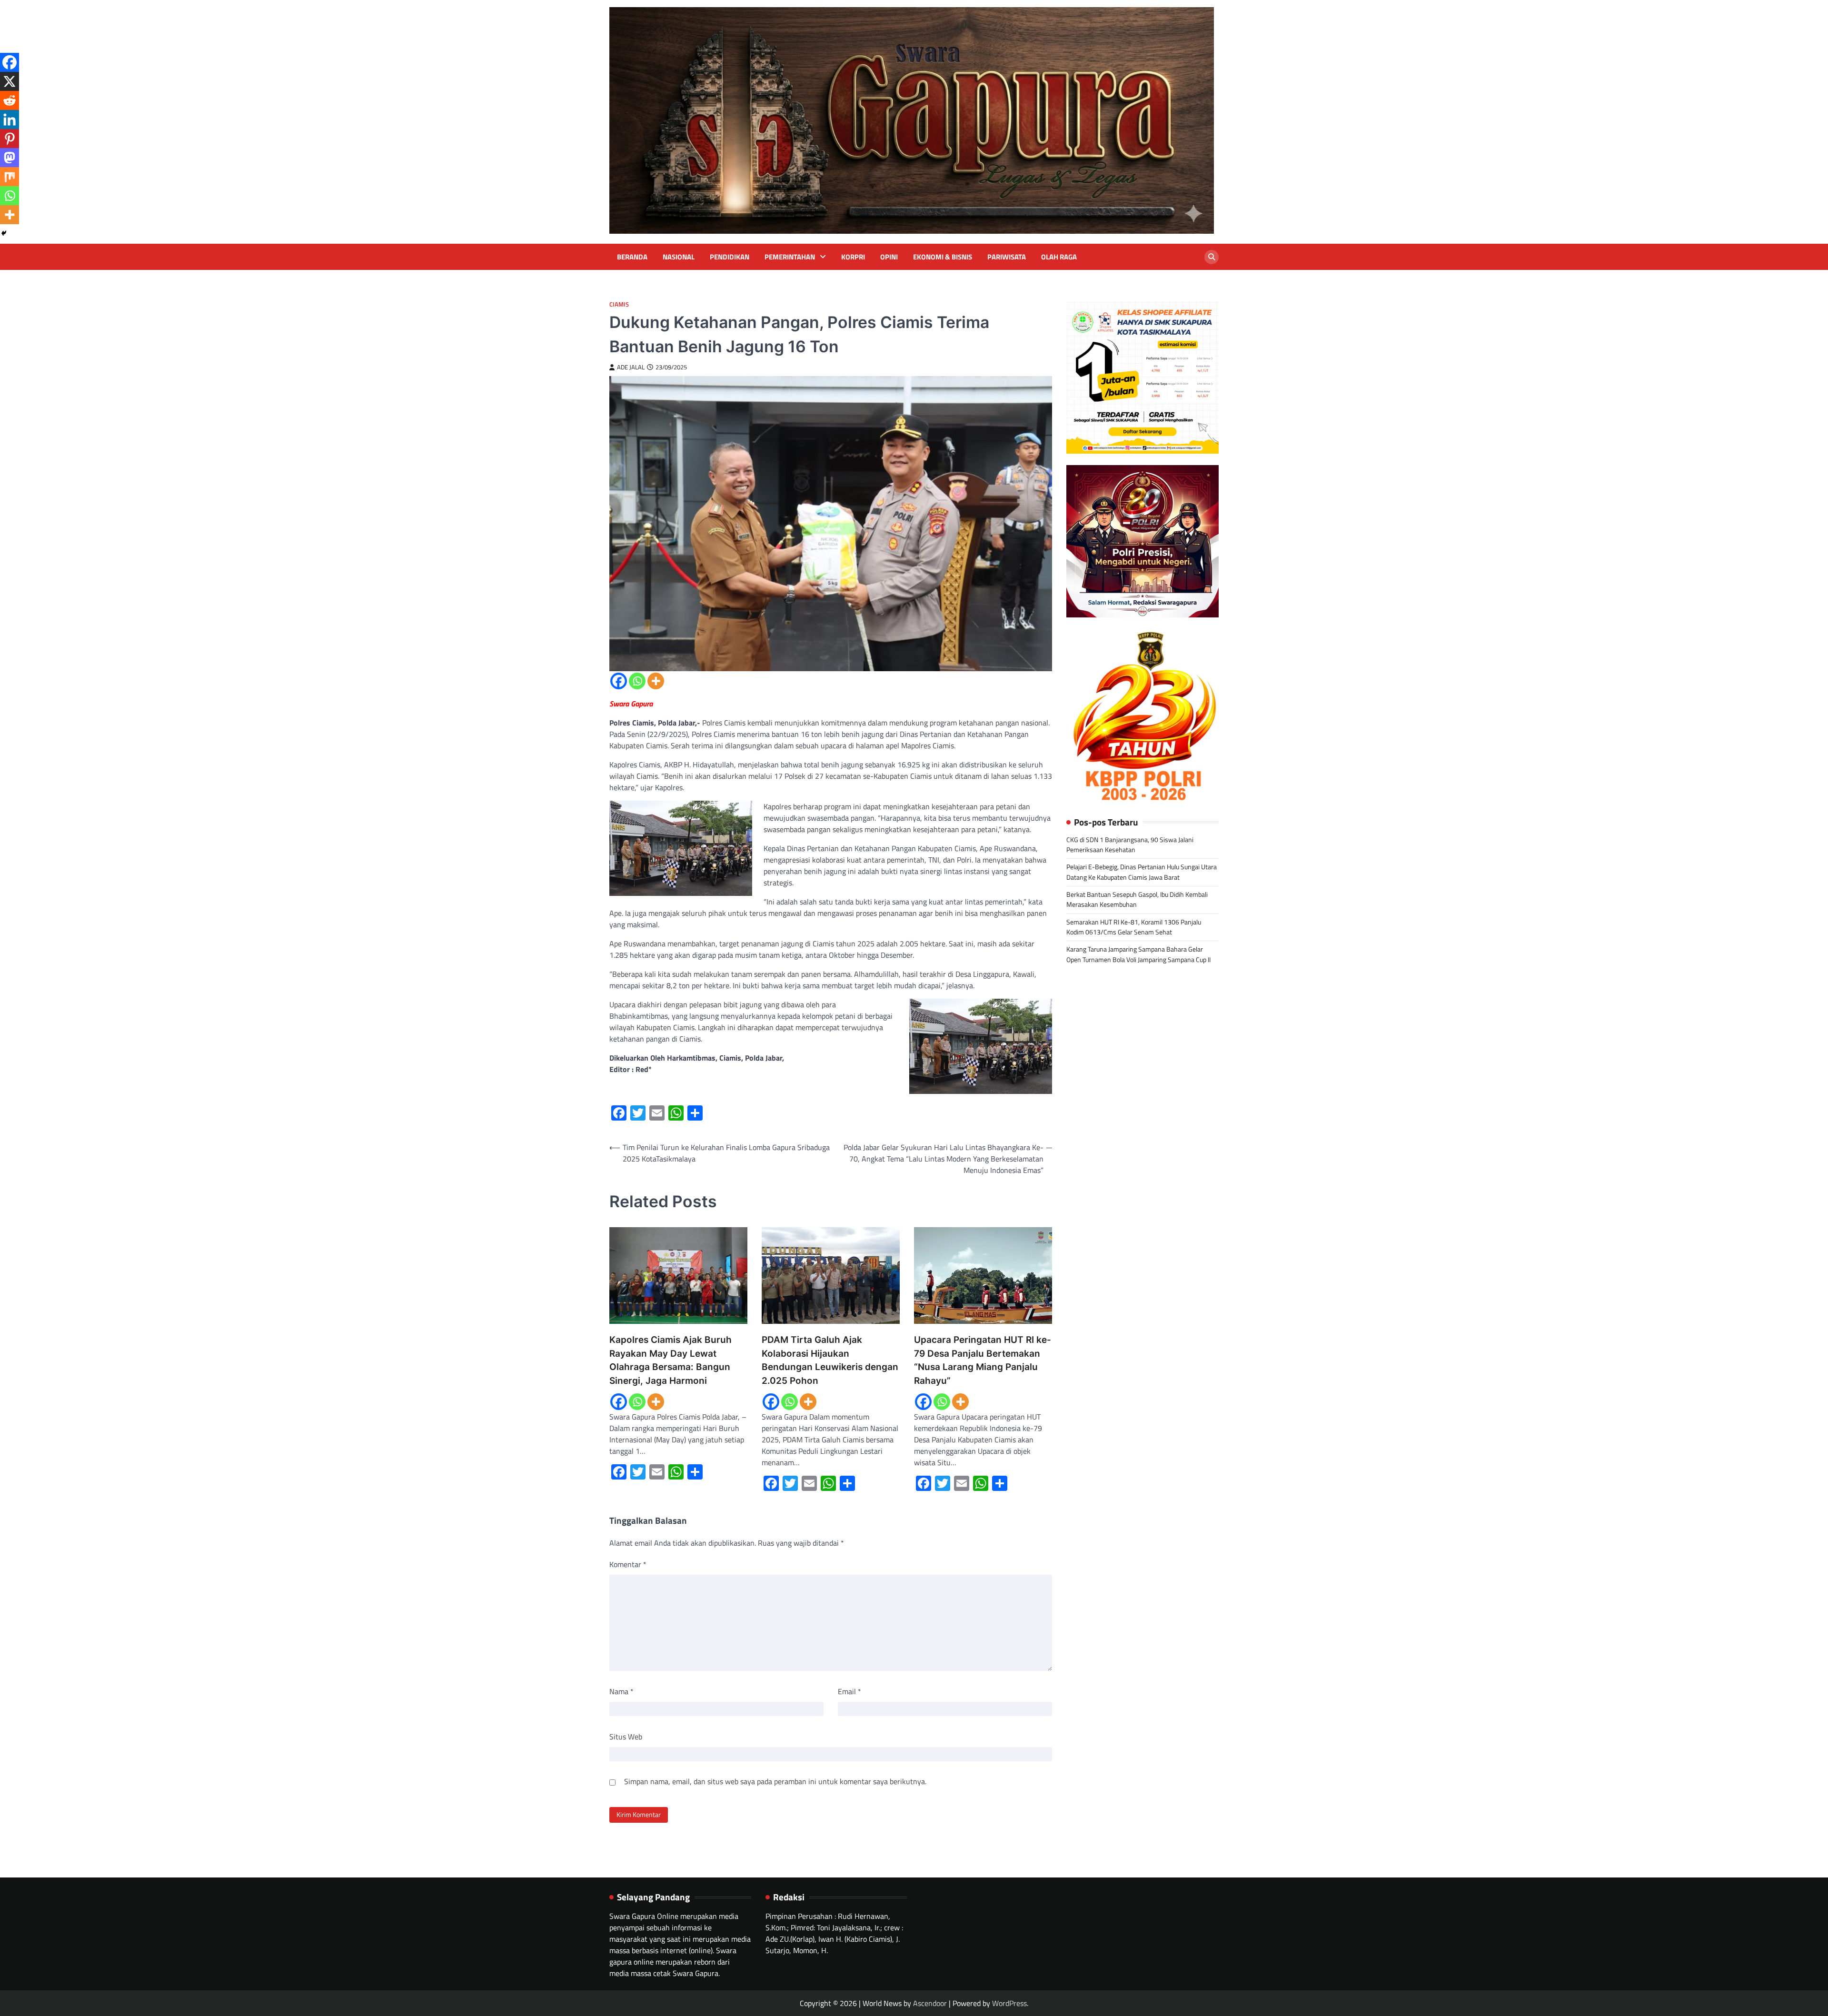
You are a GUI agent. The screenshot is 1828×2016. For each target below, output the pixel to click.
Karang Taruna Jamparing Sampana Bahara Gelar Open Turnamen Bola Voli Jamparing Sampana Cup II (1138, 955)
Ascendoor (930, 2003)
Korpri (853, 257)
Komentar (628, 1564)
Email (849, 1691)
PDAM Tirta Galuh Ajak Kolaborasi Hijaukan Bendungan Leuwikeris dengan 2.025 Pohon (830, 1360)
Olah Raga (1059, 257)
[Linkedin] (10, 119)
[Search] (1212, 257)
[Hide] (4, 233)
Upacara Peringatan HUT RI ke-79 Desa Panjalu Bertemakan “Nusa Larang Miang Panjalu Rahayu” (983, 1360)
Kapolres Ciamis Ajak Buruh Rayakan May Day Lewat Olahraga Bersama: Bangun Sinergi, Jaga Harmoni (671, 1360)
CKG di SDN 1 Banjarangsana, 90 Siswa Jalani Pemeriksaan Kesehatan (1130, 845)
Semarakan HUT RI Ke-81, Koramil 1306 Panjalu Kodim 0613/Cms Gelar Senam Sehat (1134, 927)
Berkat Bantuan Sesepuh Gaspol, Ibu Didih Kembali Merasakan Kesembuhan (1137, 899)
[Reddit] (10, 100)
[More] (656, 681)
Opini (889, 257)
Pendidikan (730, 257)
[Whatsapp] (637, 681)
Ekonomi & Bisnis (943, 257)
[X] (10, 81)
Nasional (679, 257)
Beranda (632, 257)
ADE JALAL (631, 367)
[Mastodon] (10, 158)
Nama (621, 1691)
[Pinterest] (10, 139)
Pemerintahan (790, 257)
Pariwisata (1007, 257)
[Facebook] (619, 681)
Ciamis (619, 304)
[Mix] (10, 177)
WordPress (1009, 2003)
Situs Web (626, 1737)
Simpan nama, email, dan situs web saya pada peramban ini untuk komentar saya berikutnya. (775, 1781)
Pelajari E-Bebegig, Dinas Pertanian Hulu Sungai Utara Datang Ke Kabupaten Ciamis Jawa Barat (1142, 872)
